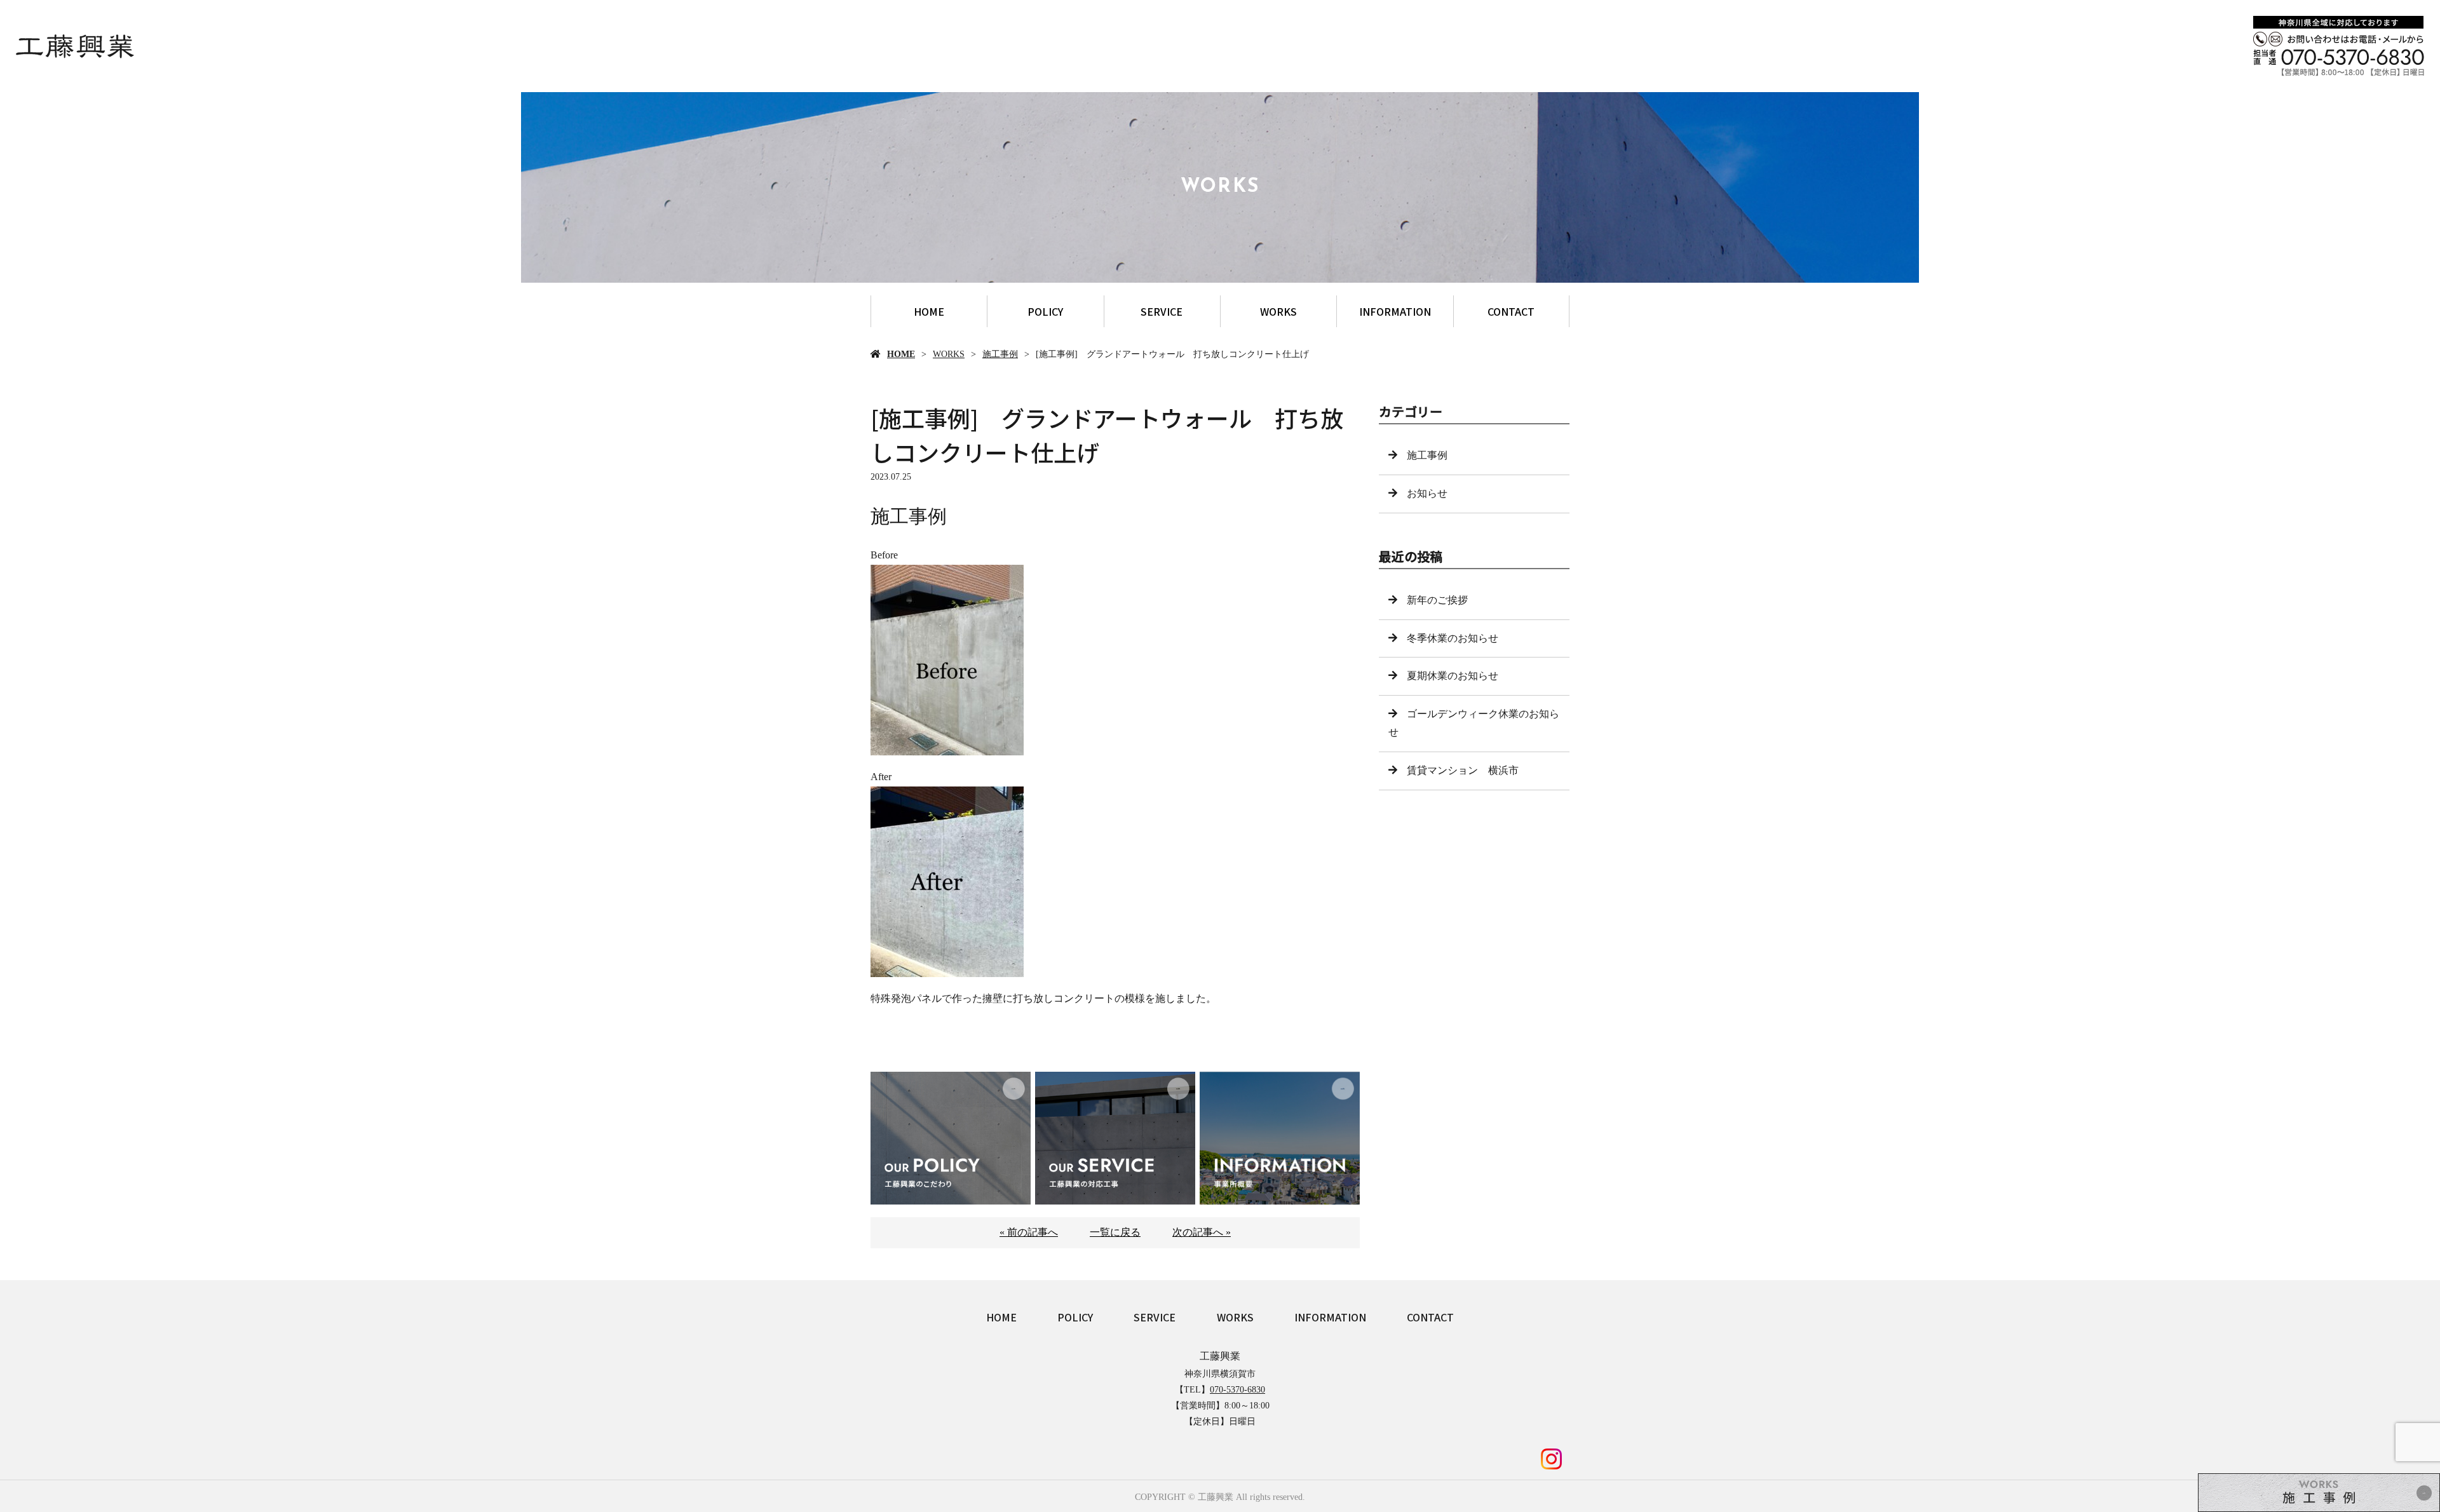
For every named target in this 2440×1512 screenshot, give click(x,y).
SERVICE (1162, 311)
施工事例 (1000, 354)
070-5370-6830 (1237, 1390)
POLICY (1045, 311)
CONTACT (1511, 311)
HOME (929, 311)
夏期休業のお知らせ (1453, 676)
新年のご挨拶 (1437, 600)
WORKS (1278, 311)
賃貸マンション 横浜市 (1463, 770)
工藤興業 (1220, 1356)
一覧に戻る (1115, 1232)
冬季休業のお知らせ (1453, 638)
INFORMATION (1395, 311)
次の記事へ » (1202, 1232)
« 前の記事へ (1029, 1232)
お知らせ (1427, 493)
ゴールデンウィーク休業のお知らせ (1474, 723)
